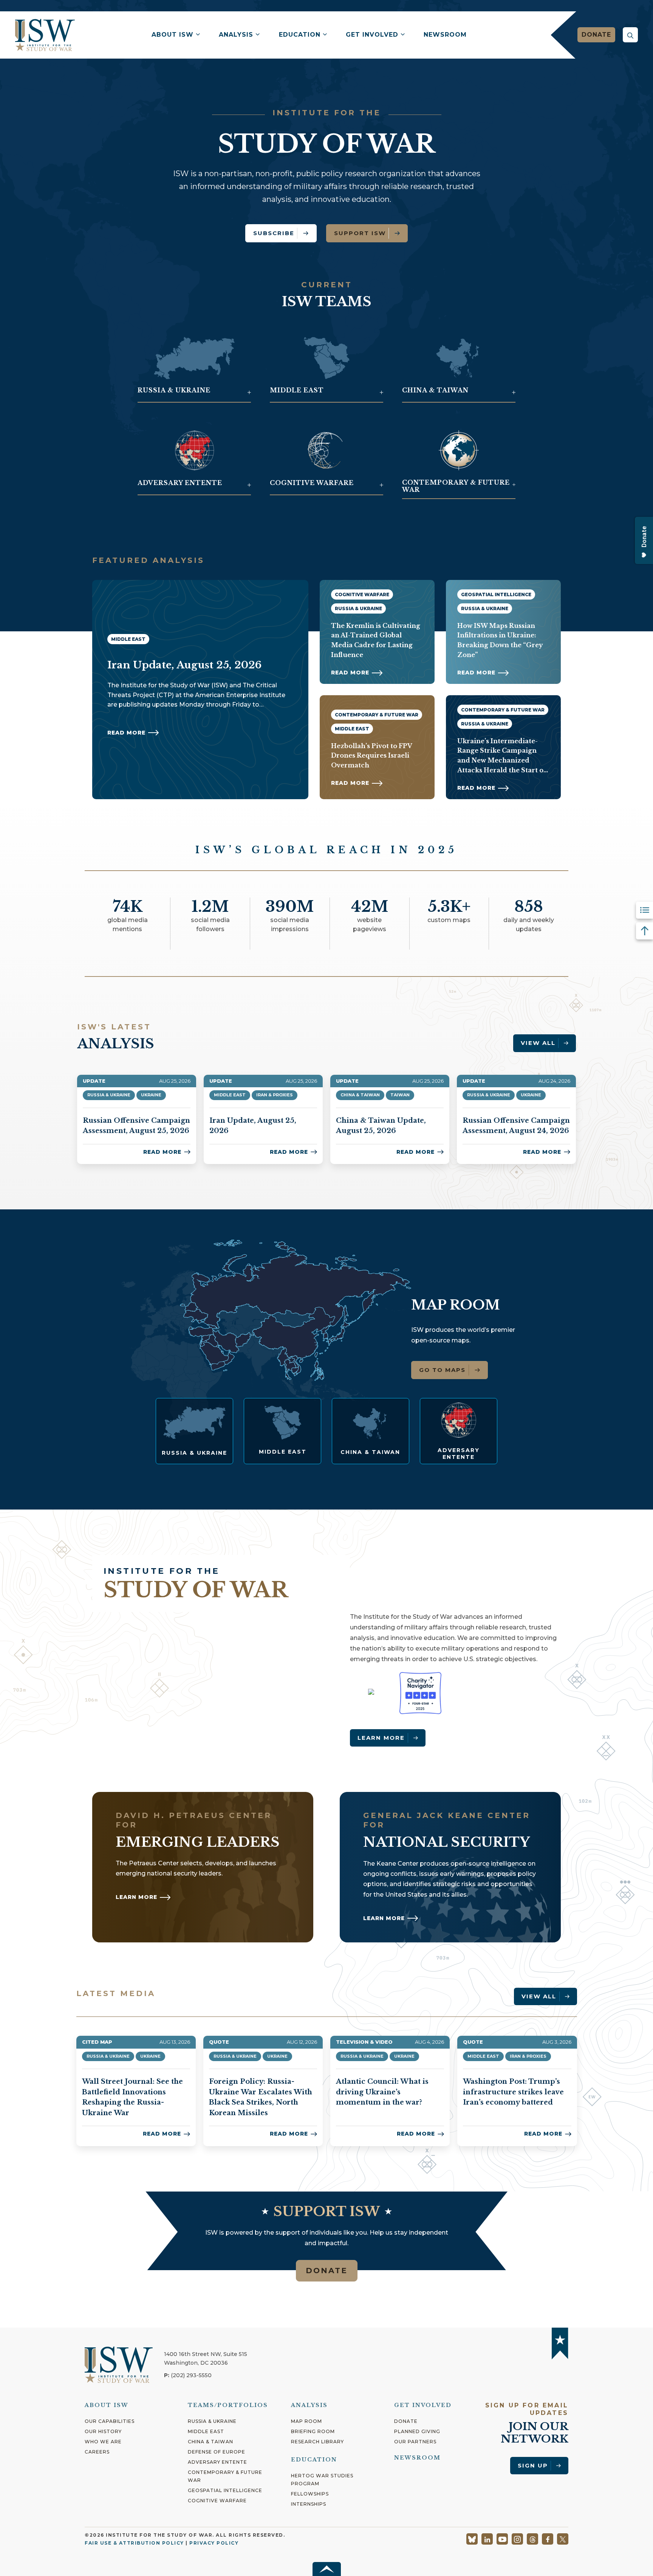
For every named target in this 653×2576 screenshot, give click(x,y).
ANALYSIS (309, 2405)
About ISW (173, 35)
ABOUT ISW (107, 2405)
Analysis (236, 35)
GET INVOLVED (423, 2405)
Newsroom (445, 35)
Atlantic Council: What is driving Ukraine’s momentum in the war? (382, 2092)
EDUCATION (314, 2460)
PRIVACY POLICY (214, 2543)
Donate (596, 35)
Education (300, 35)
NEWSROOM (417, 2458)
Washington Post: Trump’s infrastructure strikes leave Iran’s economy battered (513, 2092)
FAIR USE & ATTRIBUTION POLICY (134, 2543)
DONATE (327, 2271)
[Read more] (194, 1431)
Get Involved (372, 35)
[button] (630, 35)
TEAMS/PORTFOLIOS (228, 2405)
